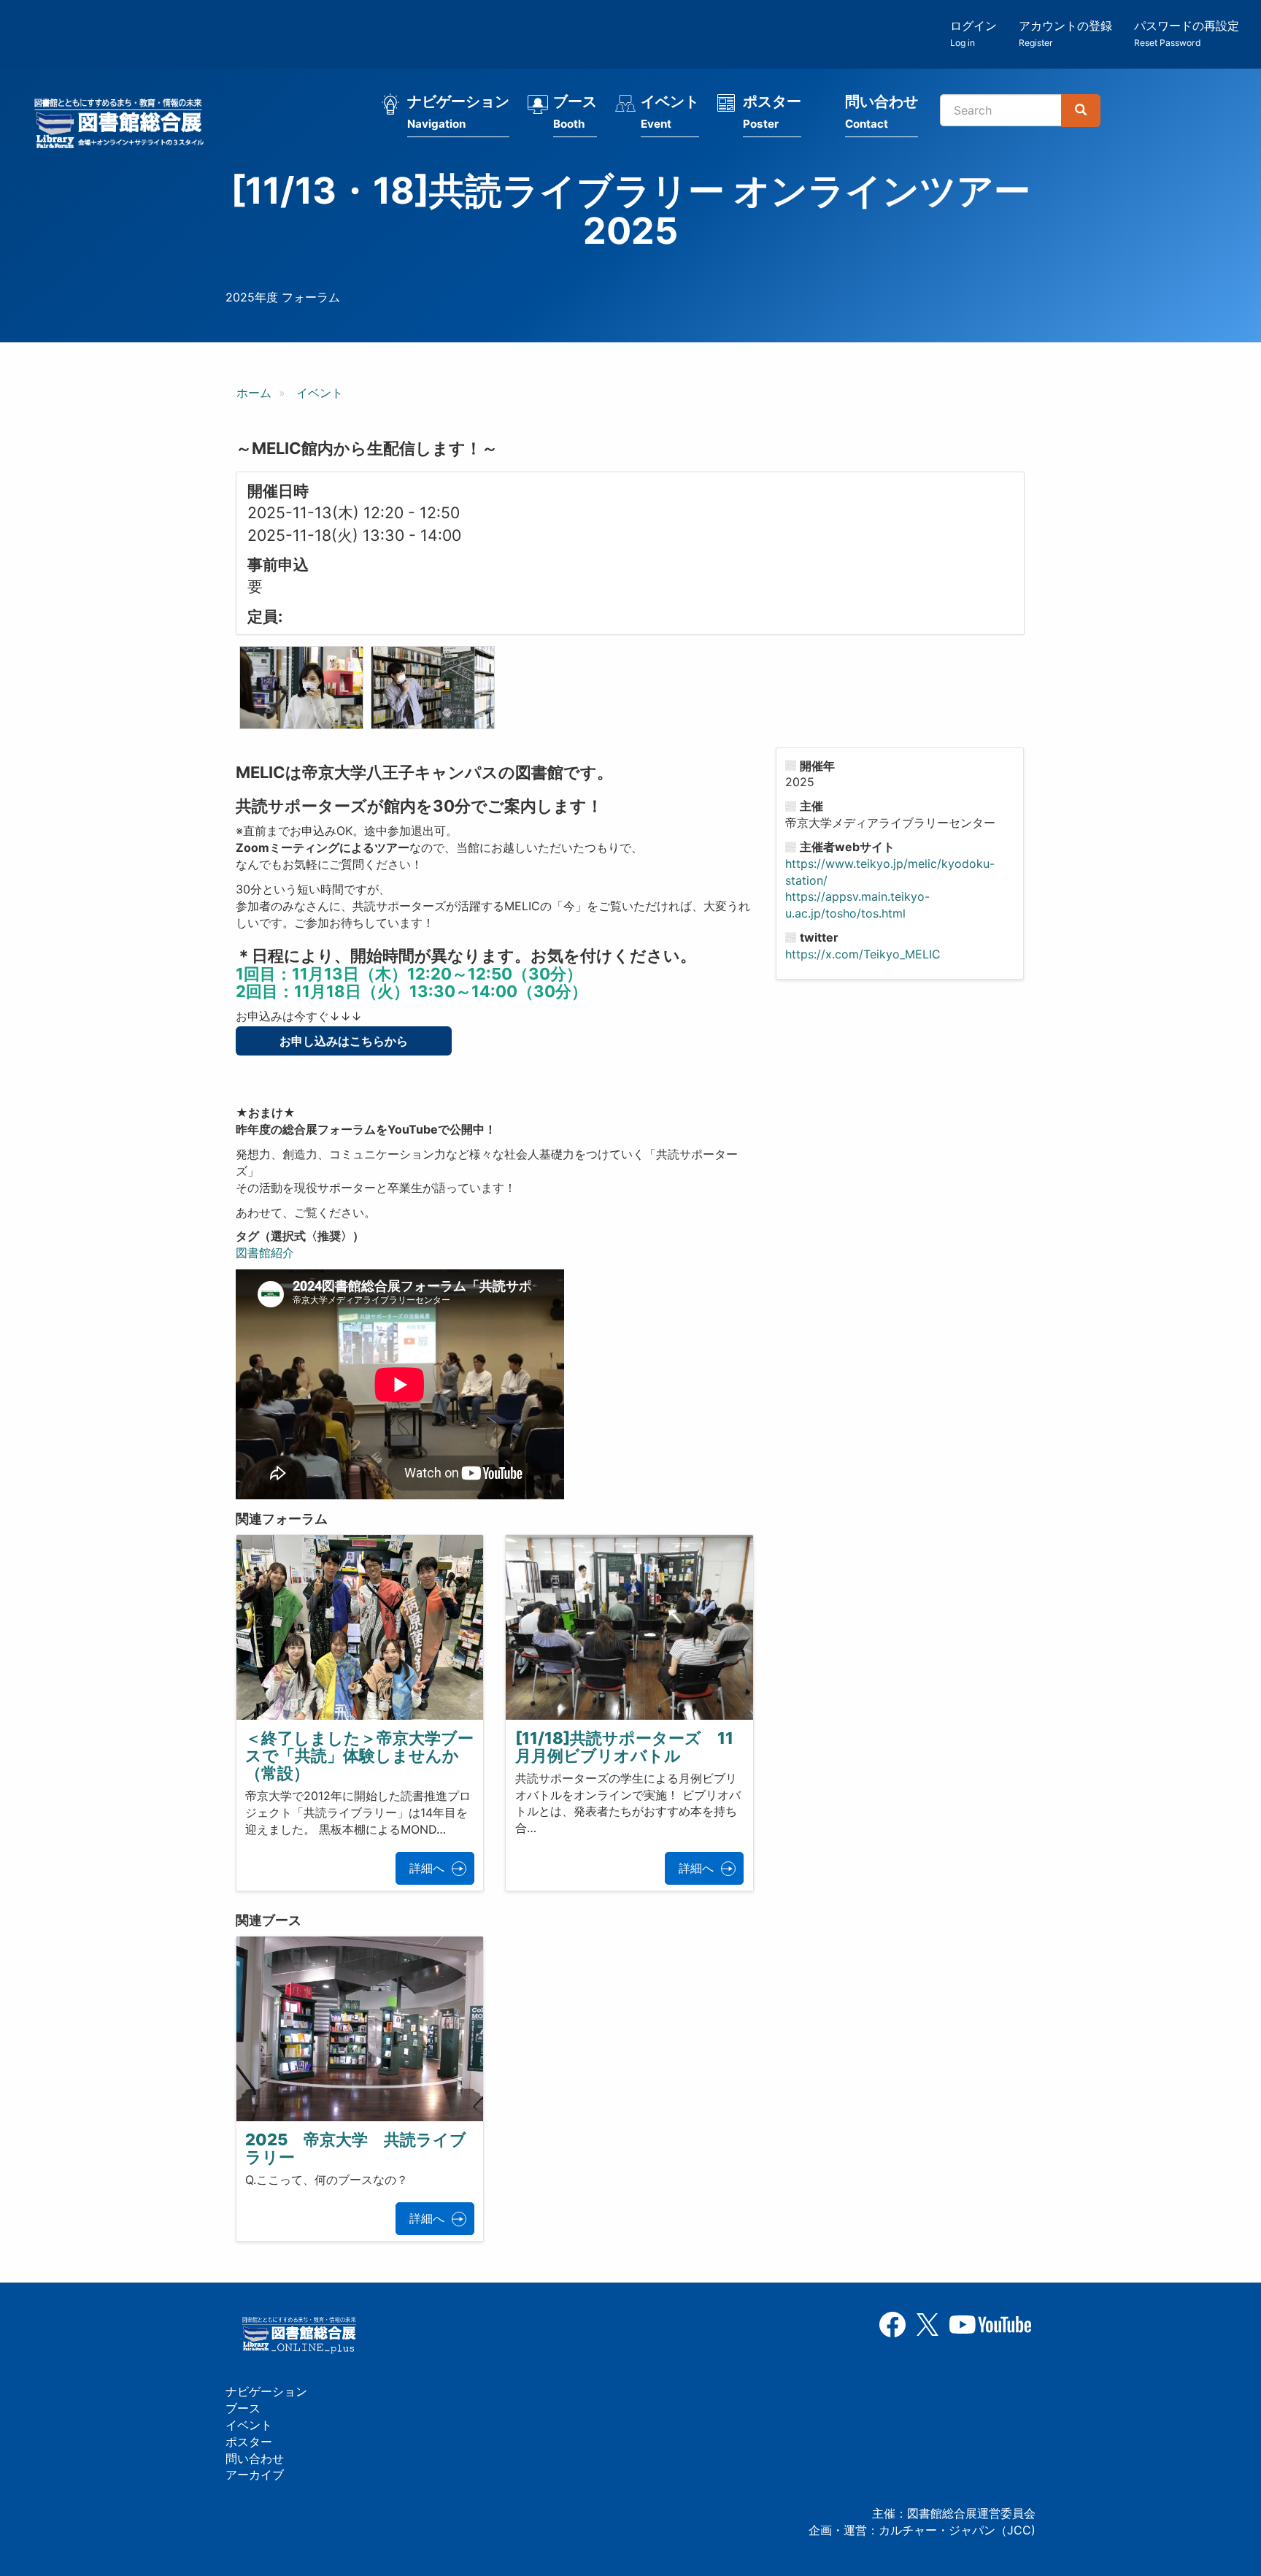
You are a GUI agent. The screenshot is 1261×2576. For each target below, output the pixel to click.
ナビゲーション (458, 112)
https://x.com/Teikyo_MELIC (863, 954)
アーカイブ (255, 2475)
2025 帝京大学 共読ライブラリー (356, 2148)
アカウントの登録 (1065, 33)
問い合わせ (882, 112)
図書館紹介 (265, 1253)
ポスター (772, 112)
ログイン (973, 33)
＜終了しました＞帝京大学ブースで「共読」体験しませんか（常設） (359, 1756)
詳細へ (427, 1868)
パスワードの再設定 (1187, 33)
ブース (575, 112)
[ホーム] (123, 126)
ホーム (254, 393)
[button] (301, 688)
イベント (670, 112)
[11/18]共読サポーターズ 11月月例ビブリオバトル (624, 1747)
